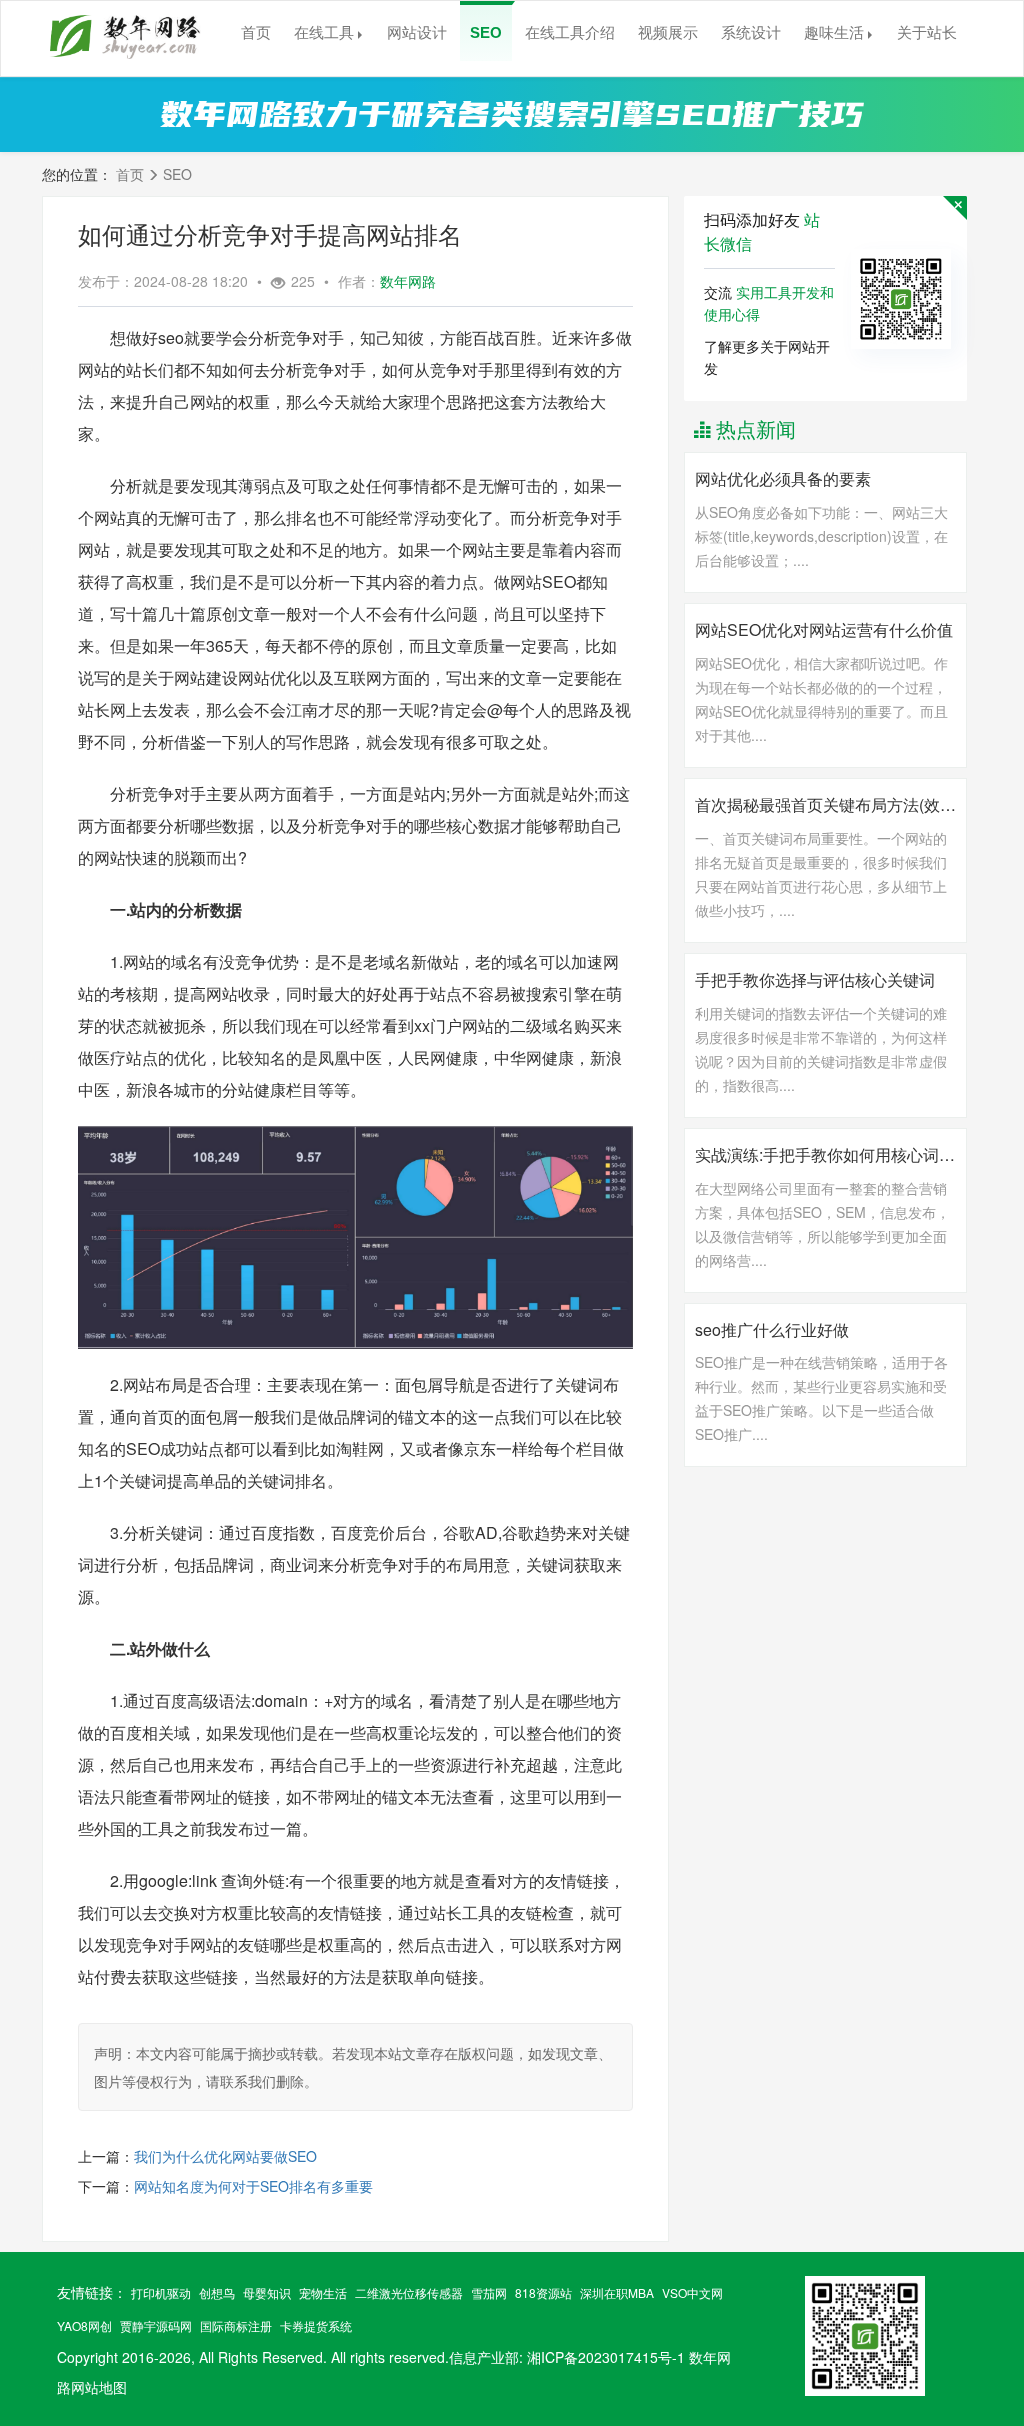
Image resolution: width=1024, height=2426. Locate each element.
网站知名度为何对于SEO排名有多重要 (253, 2186)
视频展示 (668, 32)
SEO (486, 32)
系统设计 (751, 32)
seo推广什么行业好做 (772, 1330)
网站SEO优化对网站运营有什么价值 (824, 630)
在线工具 (324, 32)
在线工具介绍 (570, 32)
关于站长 (927, 32)
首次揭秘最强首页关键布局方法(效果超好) (825, 805)
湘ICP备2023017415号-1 (606, 2357)
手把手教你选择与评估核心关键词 (815, 980)
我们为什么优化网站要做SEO (225, 2156)
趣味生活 (834, 32)
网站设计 (417, 32)
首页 (256, 32)
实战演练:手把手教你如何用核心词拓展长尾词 (825, 1155)
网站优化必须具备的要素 (783, 479)
